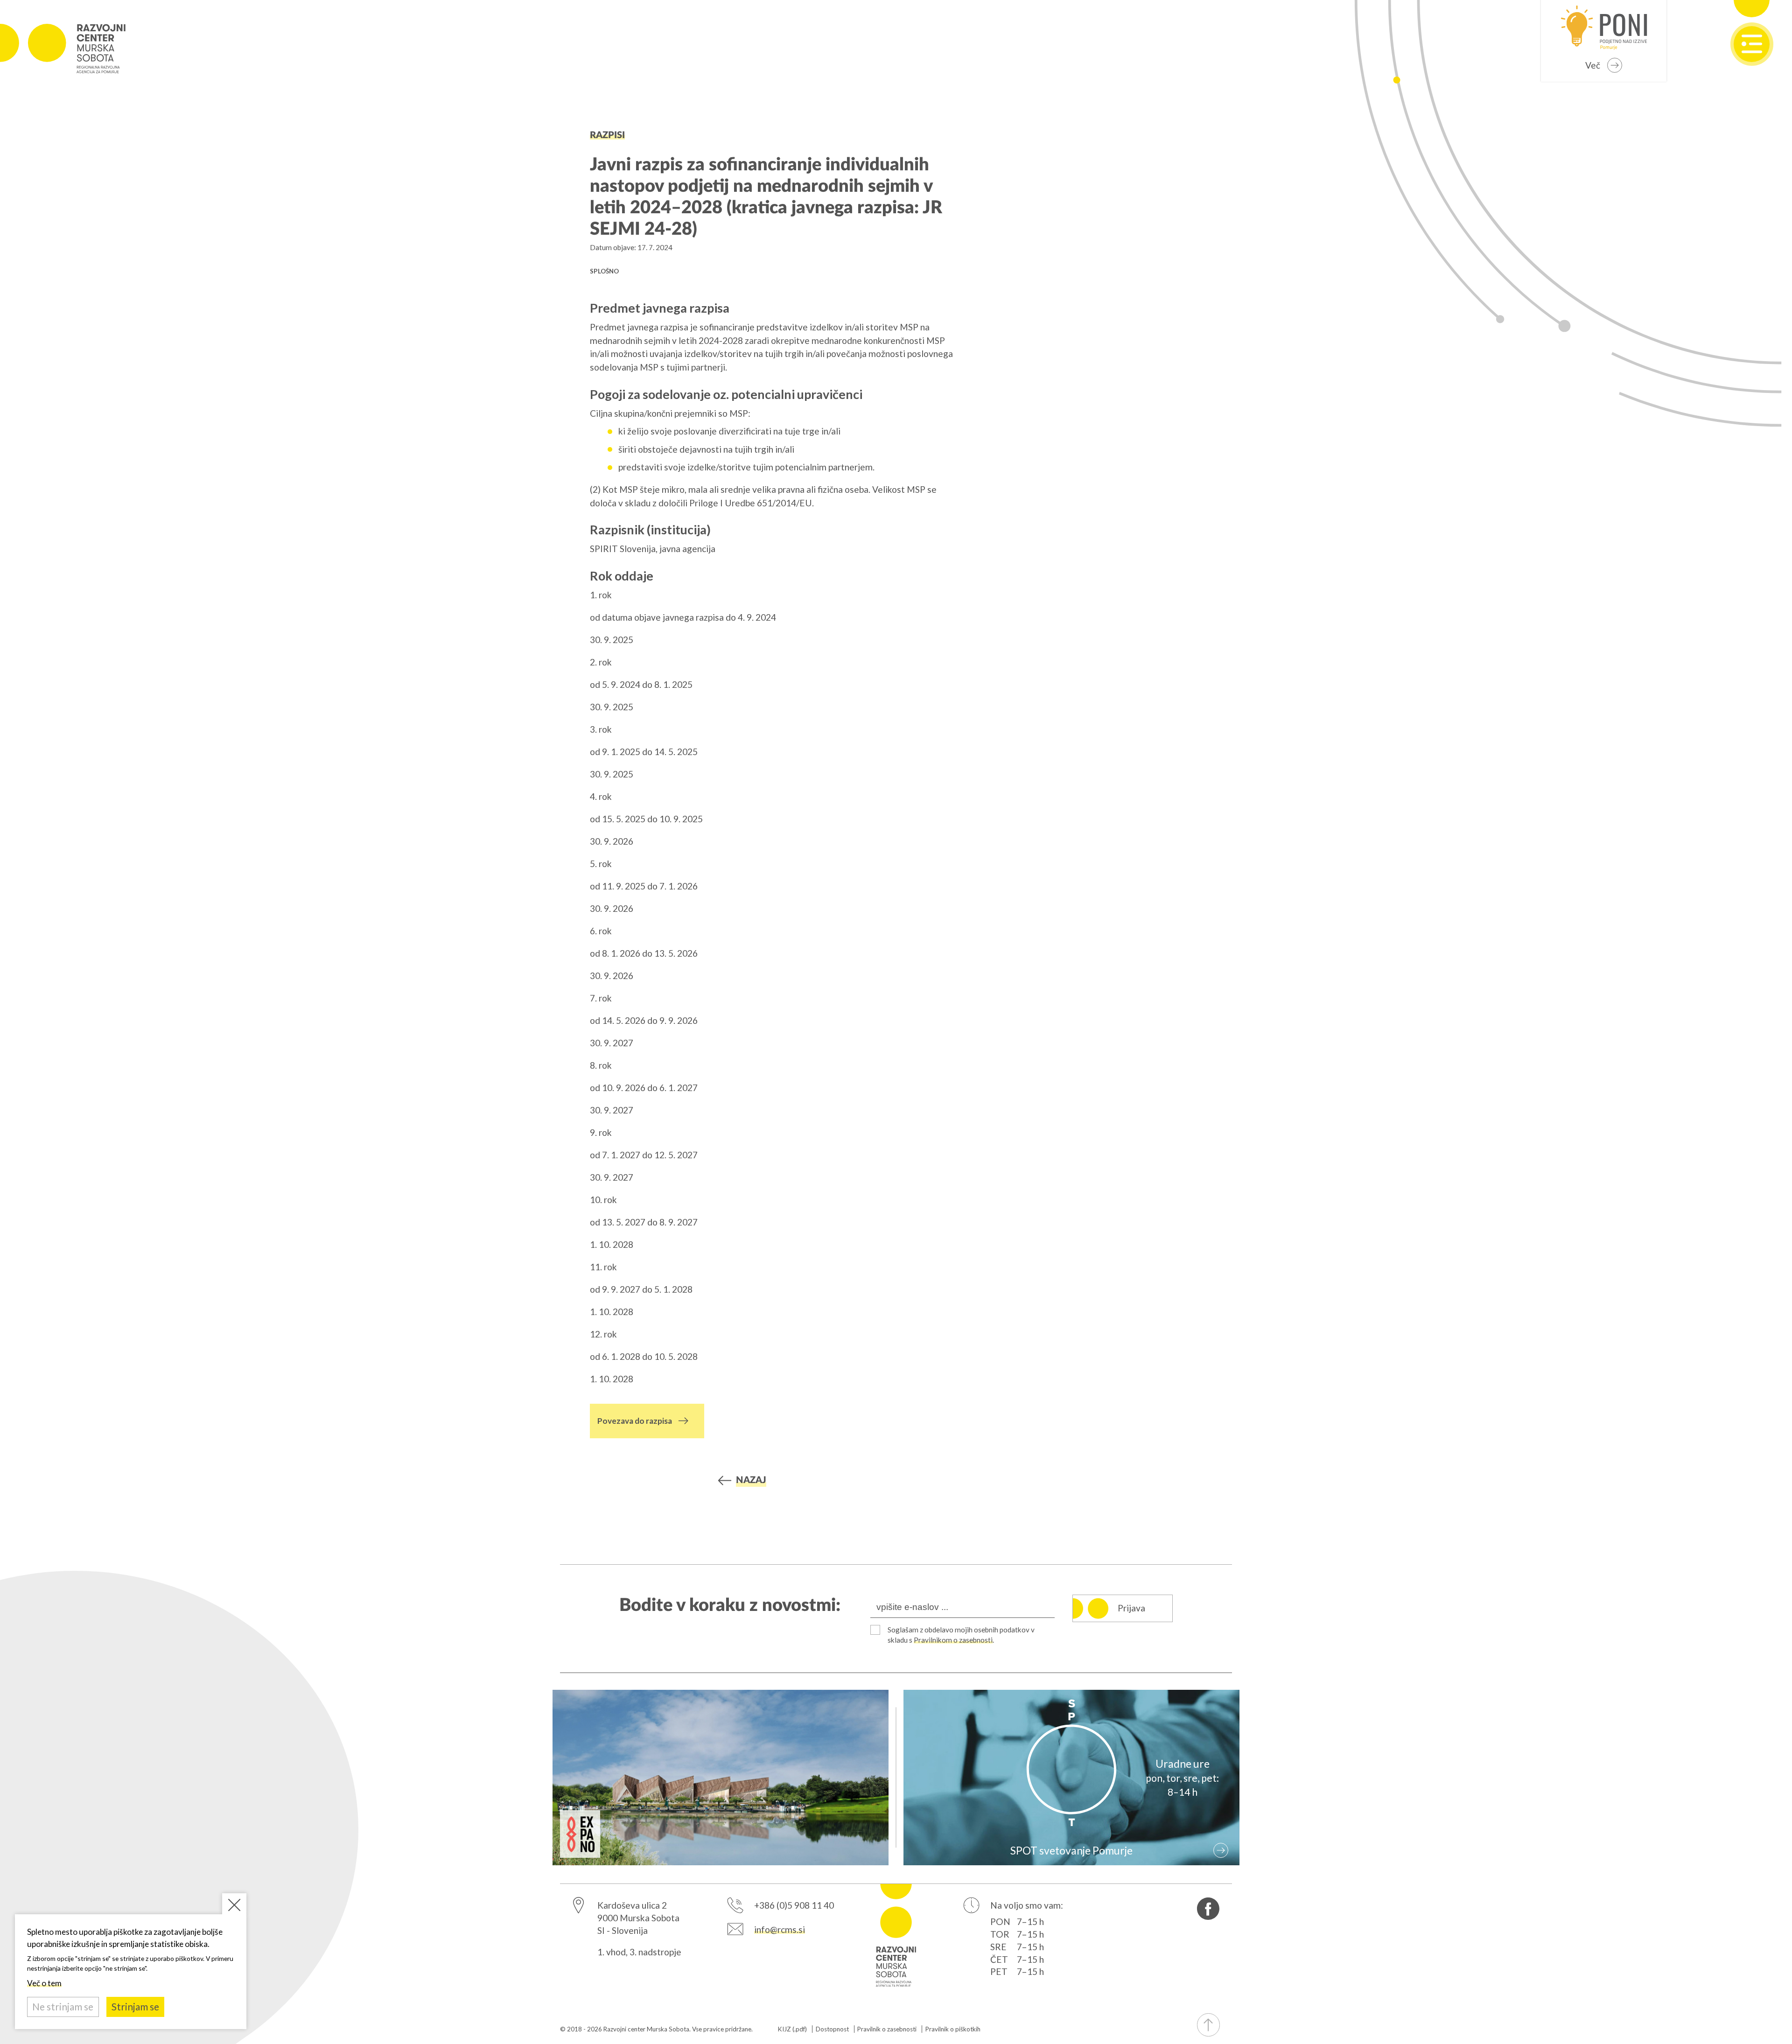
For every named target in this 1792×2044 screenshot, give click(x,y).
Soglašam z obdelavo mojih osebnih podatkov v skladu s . (961, 1635)
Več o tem (44, 1983)
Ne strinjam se (63, 2007)
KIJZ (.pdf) (792, 2029)
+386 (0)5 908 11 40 (794, 1905)
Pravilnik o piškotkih (953, 2029)
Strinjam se (135, 2007)
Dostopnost (832, 2029)
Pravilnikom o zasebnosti (953, 1640)
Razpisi (607, 135)
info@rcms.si (780, 1929)
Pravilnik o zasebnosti (887, 2029)
